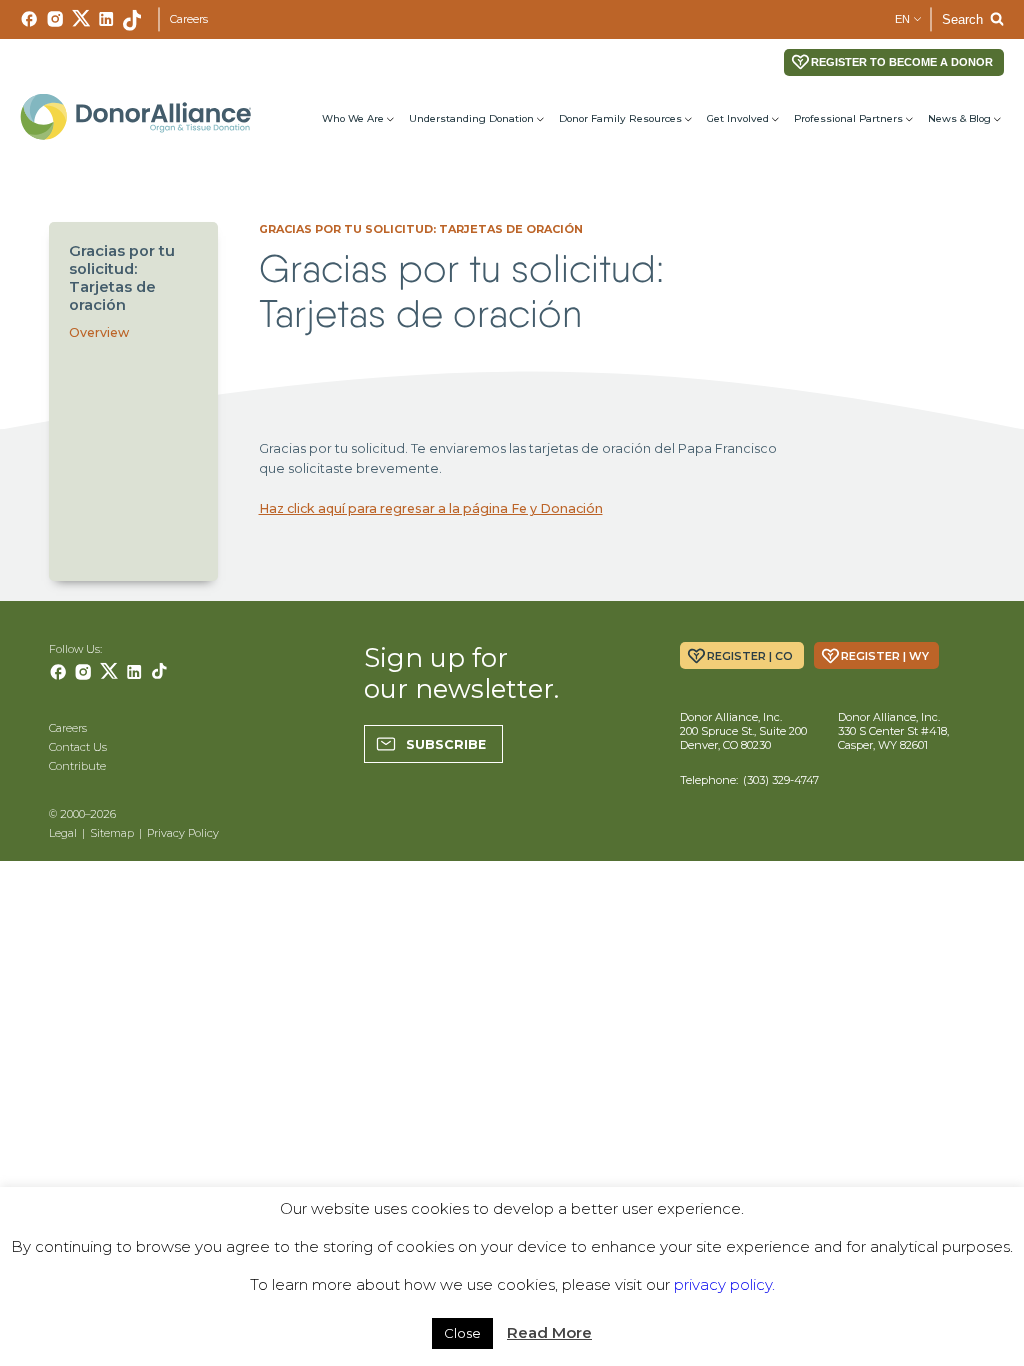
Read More (549, 1332)
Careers (189, 19)
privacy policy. (724, 1284)
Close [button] (462, 1333)
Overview (99, 332)
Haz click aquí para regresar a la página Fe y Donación (431, 508)
